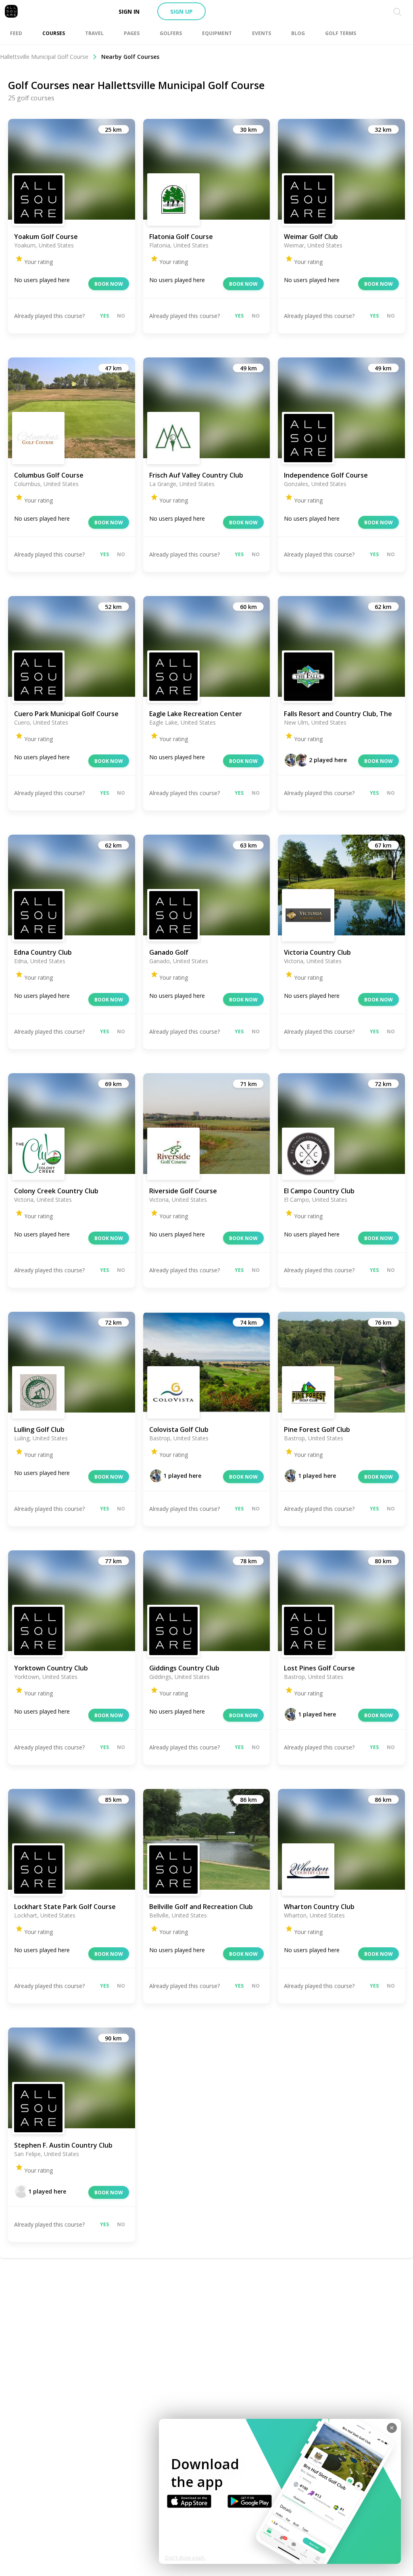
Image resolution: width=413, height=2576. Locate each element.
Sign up (181, 11)
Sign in (129, 11)
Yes (104, 316)
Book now (109, 284)
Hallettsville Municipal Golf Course (44, 57)
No (121, 316)
